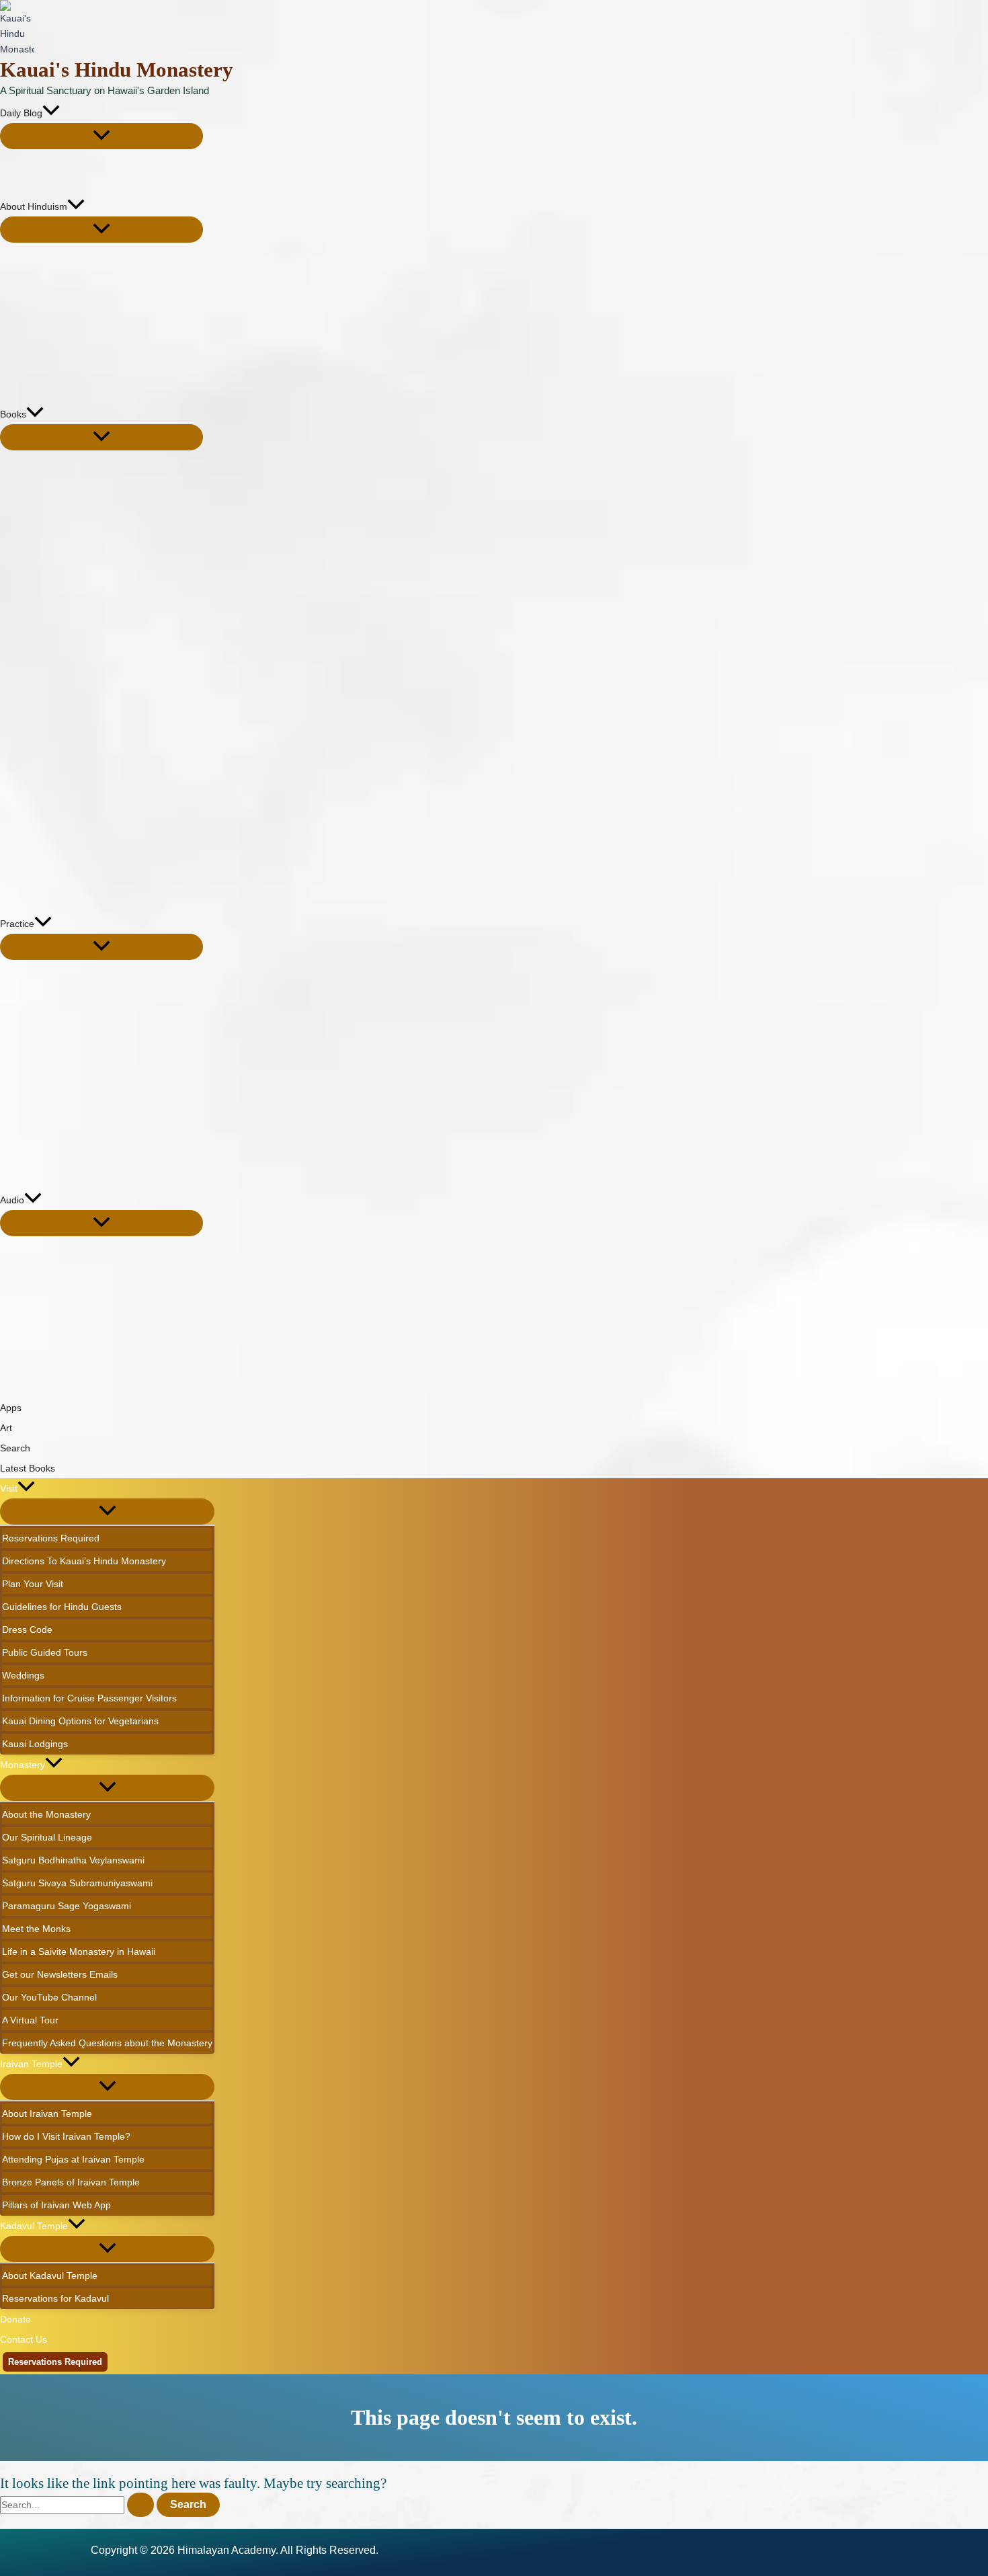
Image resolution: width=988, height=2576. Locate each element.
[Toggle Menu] (101, 136)
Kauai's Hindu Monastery (117, 70)
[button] (51, 113)
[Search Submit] (140, 2505)
